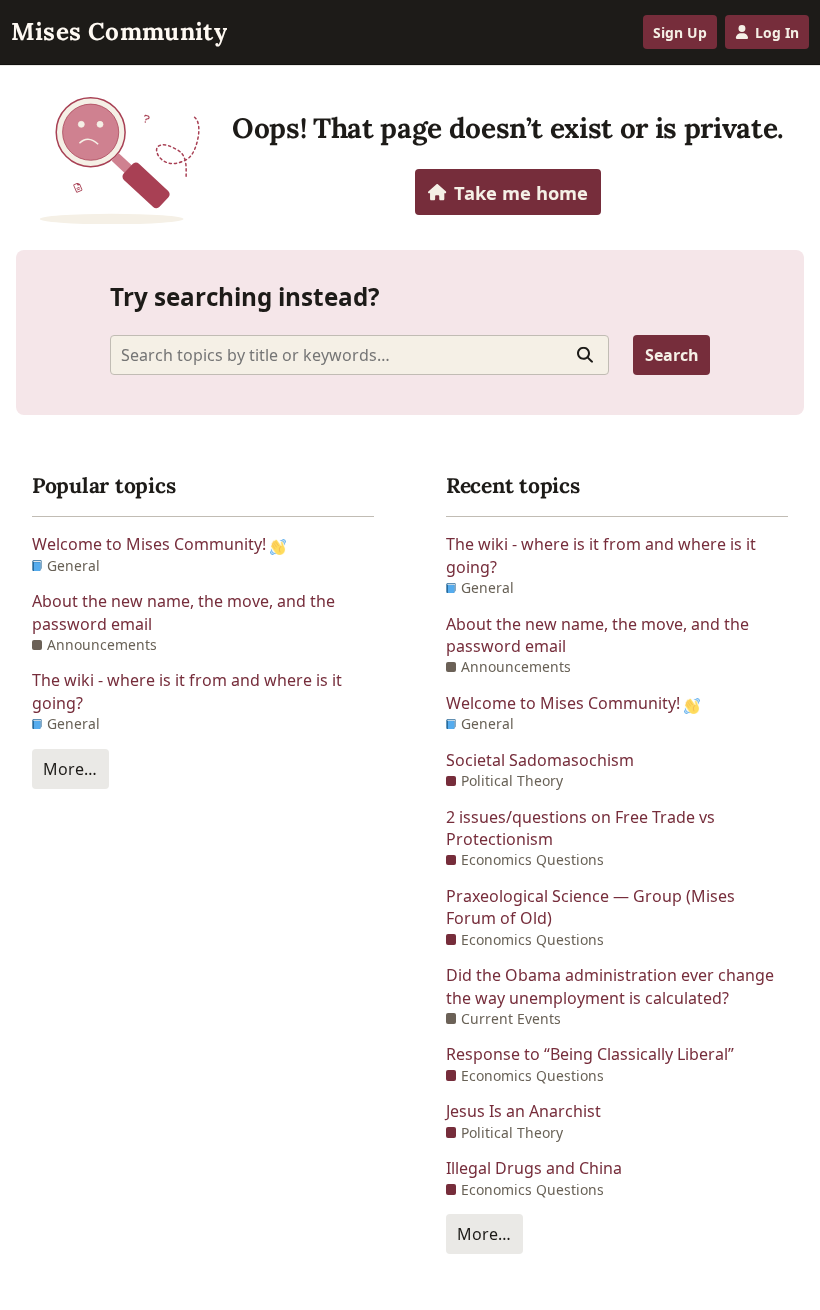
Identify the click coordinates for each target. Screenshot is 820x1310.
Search (672, 355)
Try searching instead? (245, 296)
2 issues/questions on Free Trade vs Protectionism (580, 828)
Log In (777, 32)
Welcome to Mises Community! (151, 544)
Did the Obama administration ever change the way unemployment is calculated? (610, 986)
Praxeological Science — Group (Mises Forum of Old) (590, 907)
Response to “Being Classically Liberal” (590, 1054)
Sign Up (680, 32)
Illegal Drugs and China (534, 1168)
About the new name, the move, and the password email (183, 612)
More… (70, 769)
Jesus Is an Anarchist (523, 1111)
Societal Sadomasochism (540, 760)
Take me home (521, 192)
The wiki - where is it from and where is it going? (187, 691)
